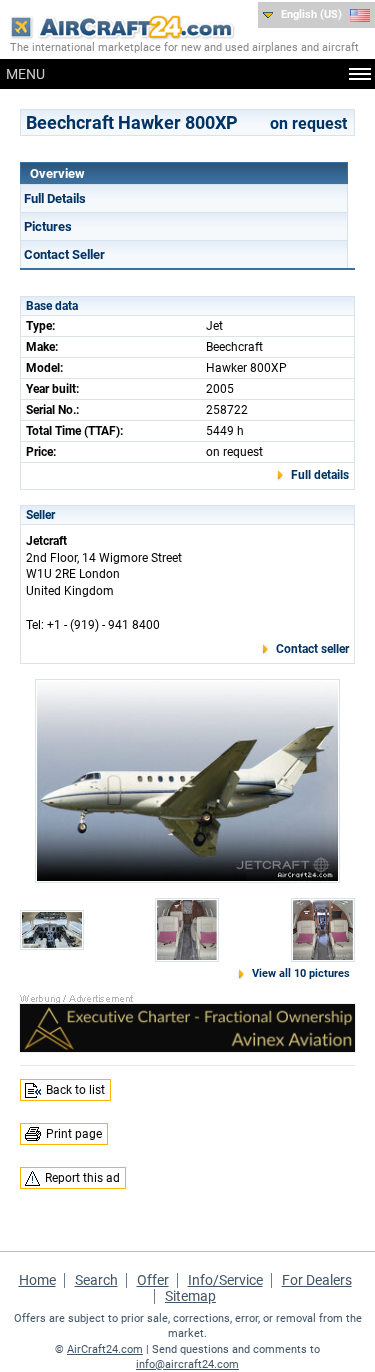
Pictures (48, 226)
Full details (320, 475)
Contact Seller (64, 254)
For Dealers (317, 1280)
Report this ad (82, 1178)
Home (37, 1280)
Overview (57, 173)
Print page (74, 1134)
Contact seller (312, 649)
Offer (153, 1280)
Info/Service (225, 1280)
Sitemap (190, 1296)
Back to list (75, 1090)
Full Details (55, 198)
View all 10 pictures (301, 973)
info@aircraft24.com (187, 1364)
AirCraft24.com (105, 1349)
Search (96, 1280)
